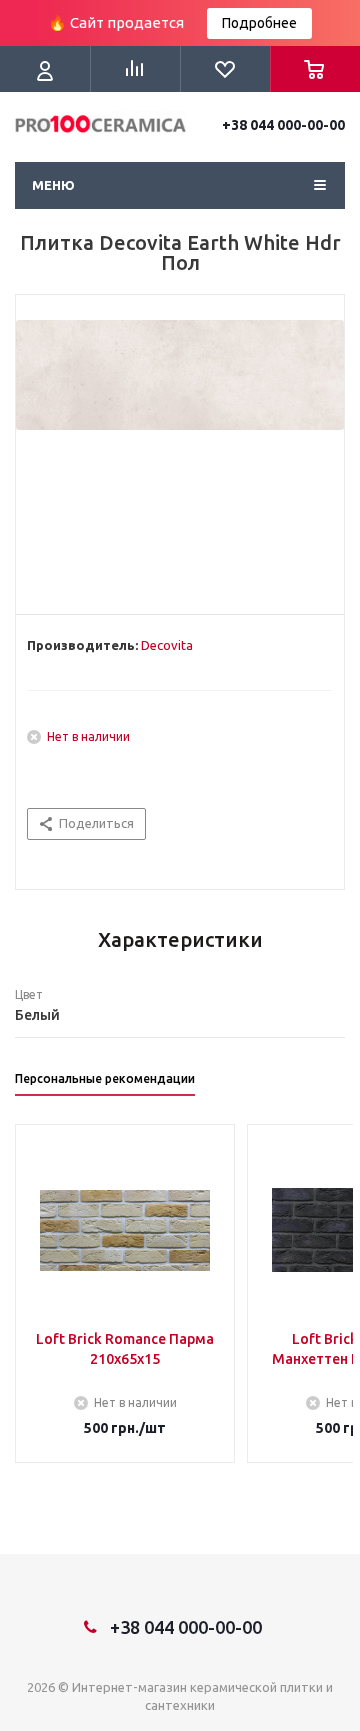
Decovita (167, 645)
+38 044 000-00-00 (283, 125)
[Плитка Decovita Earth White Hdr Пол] (180, 450)
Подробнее (259, 23)
